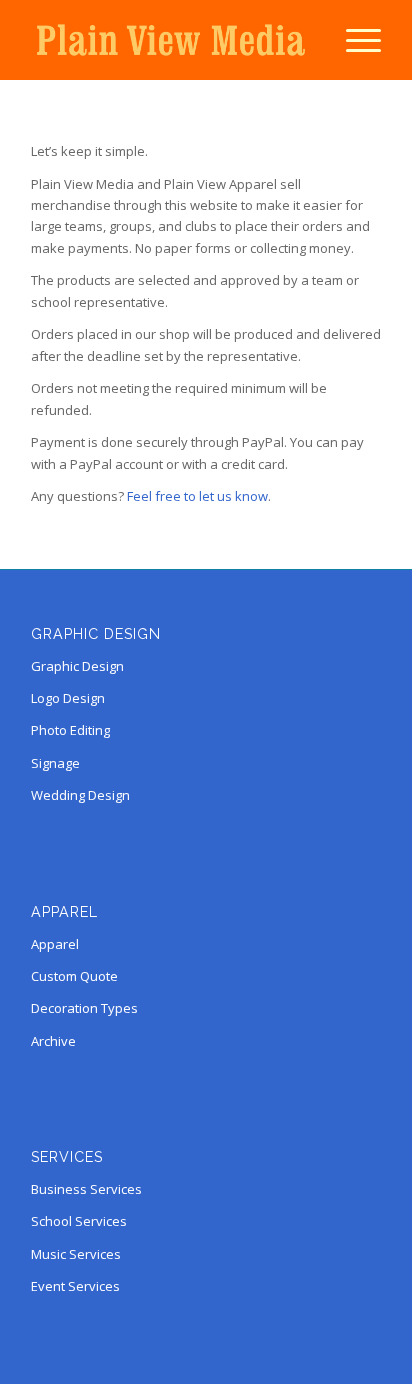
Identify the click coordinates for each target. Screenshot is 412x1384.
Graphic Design (77, 666)
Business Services (86, 1189)
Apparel (55, 944)
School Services (79, 1221)
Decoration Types (84, 1008)
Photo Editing (70, 730)
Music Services (76, 1254)
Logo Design (68, 698)
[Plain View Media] (171, 40)
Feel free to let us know (197, 496)
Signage (55, 763)
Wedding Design (80, 795)
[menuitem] (353, 40)
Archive (53, 1041)
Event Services (75, 1286)
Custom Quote (74, 976)
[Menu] (353, 40)
